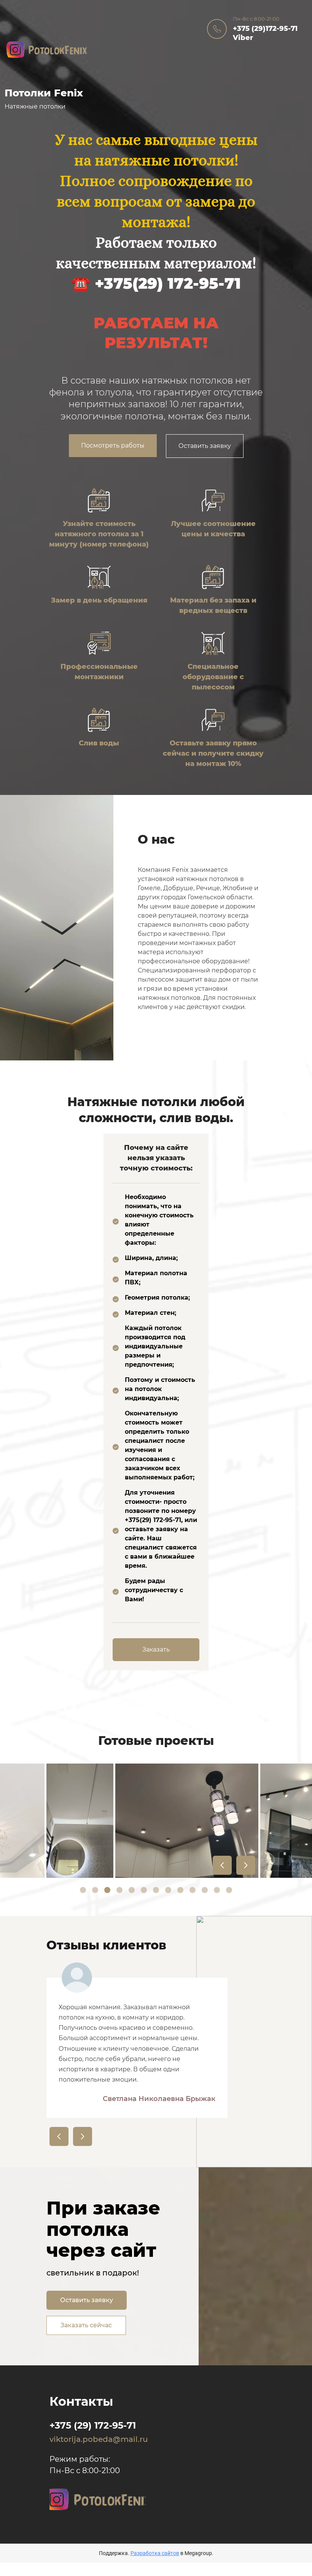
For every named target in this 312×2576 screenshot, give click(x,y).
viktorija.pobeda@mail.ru (97, 2439)
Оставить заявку (205, 446)
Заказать (156, 1649)
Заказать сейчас (86, 2325)
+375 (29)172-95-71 (265, 29)
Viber (243, 38)
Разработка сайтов (155, 2553)
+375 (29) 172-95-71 (93, 2425)
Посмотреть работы (113, 445)
